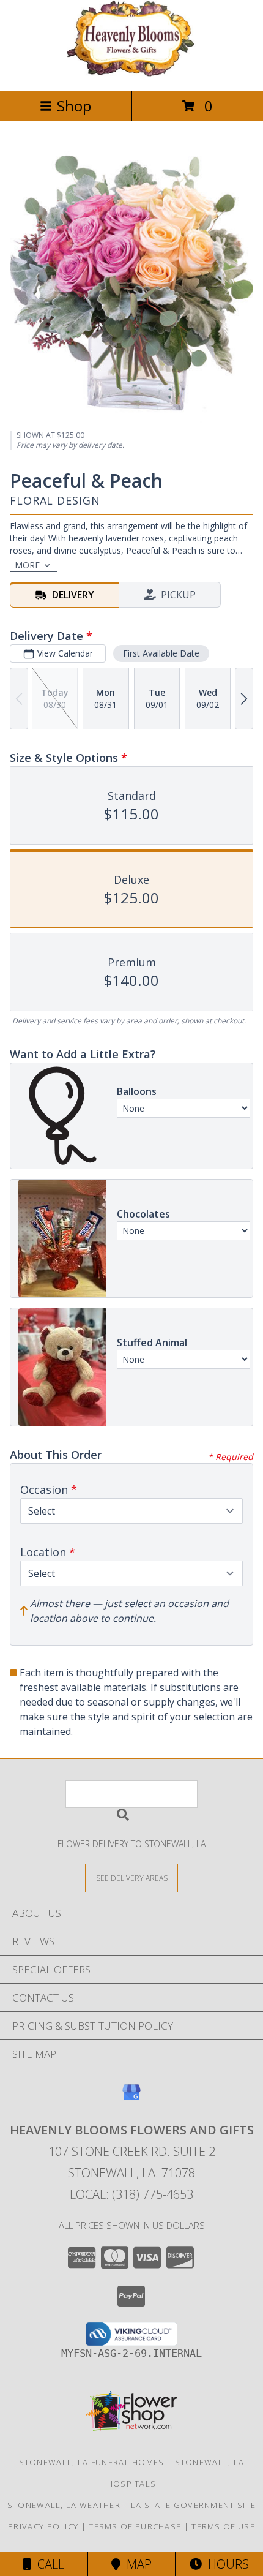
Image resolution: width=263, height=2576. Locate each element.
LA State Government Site (193, 2505)
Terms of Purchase (135, 2526)
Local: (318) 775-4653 (131, 2194)
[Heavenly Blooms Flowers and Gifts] (131, 73)
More (27, 565)
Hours (225, 2564)
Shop (74, 106)
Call (48, 2564)
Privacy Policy (43, 2526)
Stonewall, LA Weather (64, 2505)
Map (136, 2564)
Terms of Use (223, 2526)
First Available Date (161, 653)
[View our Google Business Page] (131, 2098)
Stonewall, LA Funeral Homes (92, 2462)
